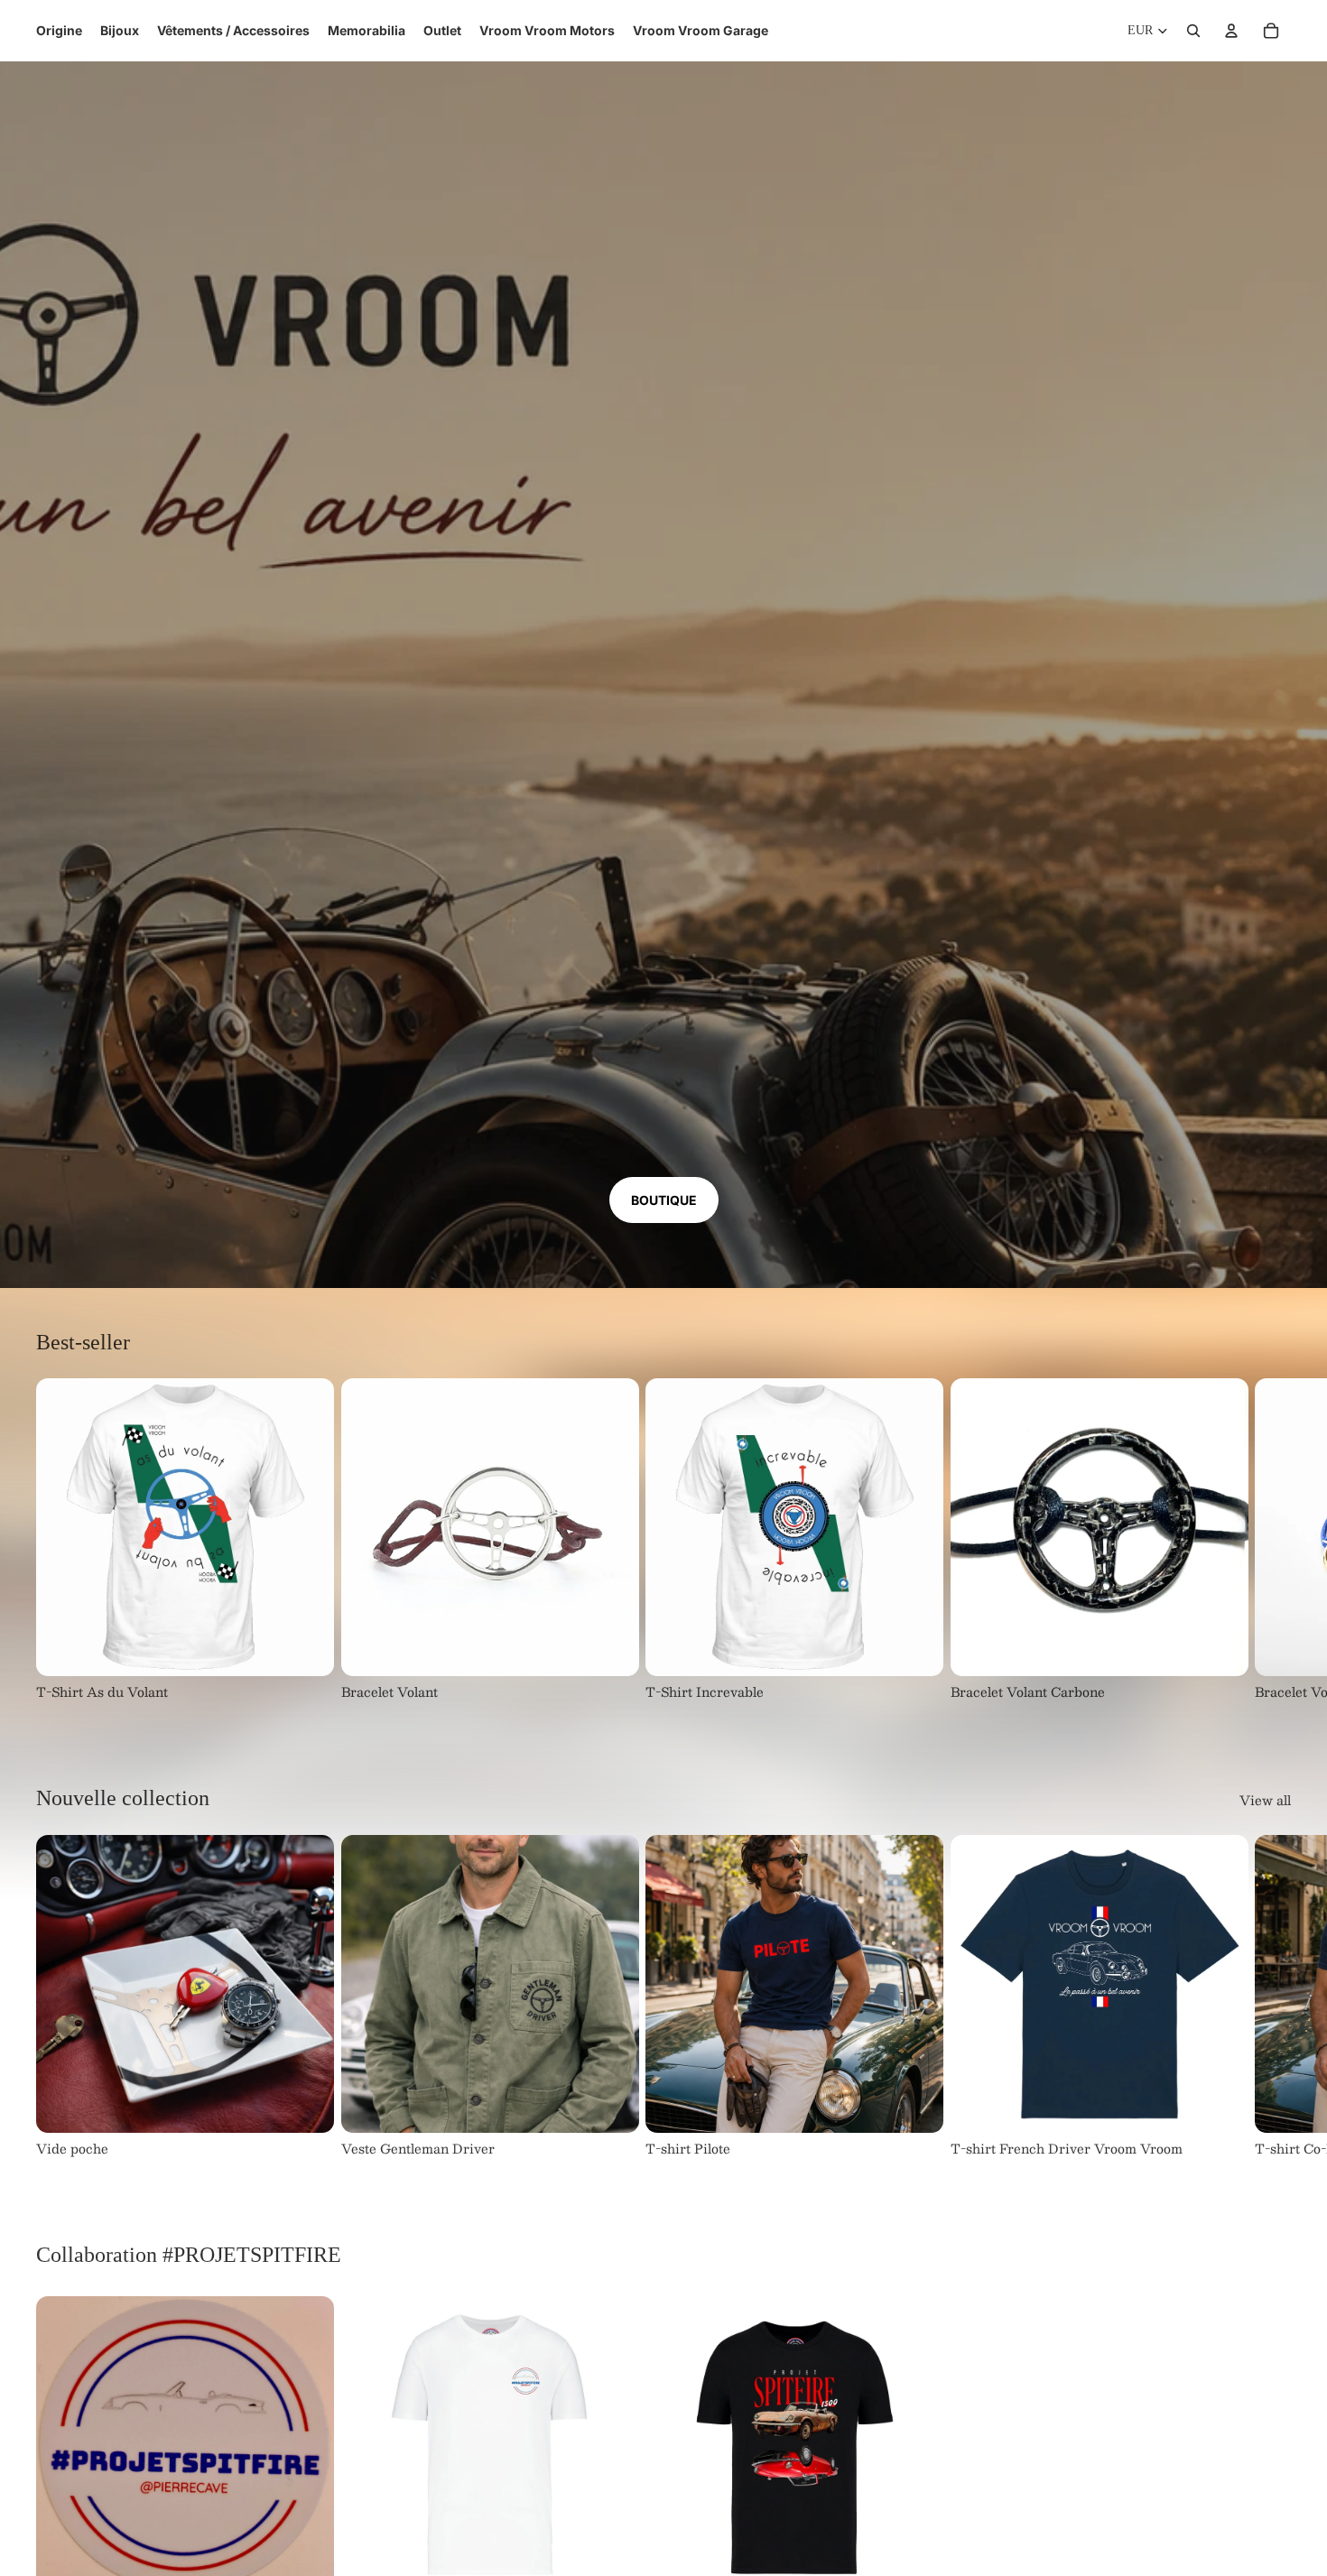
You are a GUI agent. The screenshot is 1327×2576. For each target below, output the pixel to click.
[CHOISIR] (306, 1648)
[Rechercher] (1193, 31)
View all (1265, 1801)
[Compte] (1231, 31)
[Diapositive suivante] (1271, 1540)
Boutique (664, 1200)
